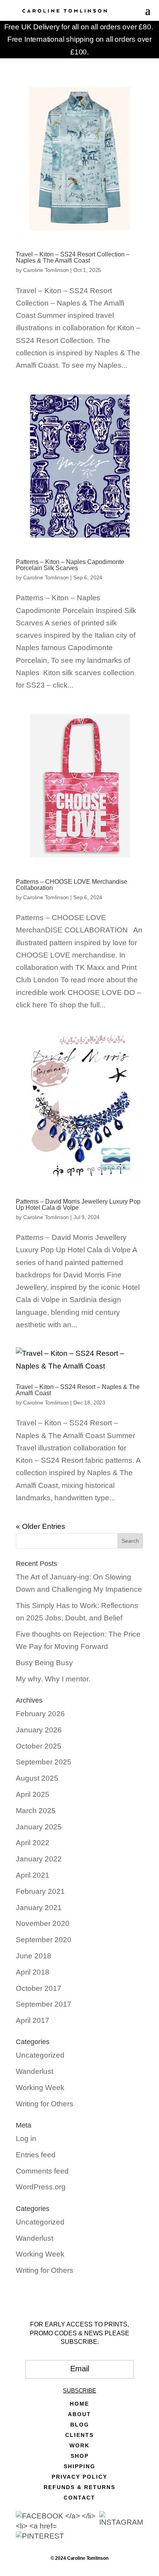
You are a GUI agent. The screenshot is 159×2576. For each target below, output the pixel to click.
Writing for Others (45, 2104)
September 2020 (44, 1940)
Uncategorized (40, 2055)
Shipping (79, 2466)
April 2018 (33, 1972)
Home (79, 2404)
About (79, 2414)
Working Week (40, 2088)
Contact (79, 2498)
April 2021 (33, 1875)
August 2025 (37, 1778)
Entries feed (36, 2155)
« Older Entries (41, 1526)
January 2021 (39, 1908)
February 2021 (40, 1891)
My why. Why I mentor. (53, 1679)
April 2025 (33, 1794)
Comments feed (42, 2171)
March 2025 (36, 1811)
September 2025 (44, 1762)
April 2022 (33, 1843)
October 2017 (39, 1988)
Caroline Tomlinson (46, 270)
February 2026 (40, 1714)
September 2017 (44, 2004)
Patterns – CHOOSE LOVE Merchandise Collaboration (72, 885)
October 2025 (39, 1746)
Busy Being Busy (44, 1663)
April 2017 (33, 2020)
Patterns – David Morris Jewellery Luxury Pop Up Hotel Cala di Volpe (78, 1205)
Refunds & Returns (79, 2487)
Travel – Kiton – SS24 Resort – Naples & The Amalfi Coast (78, 1390)
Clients (79, 2435)
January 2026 (39, 1730)
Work (79, 2446)
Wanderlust (35, 2071)
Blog (80, 2425)
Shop (80, 2456)
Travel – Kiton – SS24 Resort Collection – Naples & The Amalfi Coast (73, 257)
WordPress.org (41, 2187)
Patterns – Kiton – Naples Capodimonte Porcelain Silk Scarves (70, 565)
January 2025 (39, 1827)
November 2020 (43, 1923)
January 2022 (39, 1859)
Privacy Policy (79, 2477)
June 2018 (34, 1956)
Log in (26, 2139)
